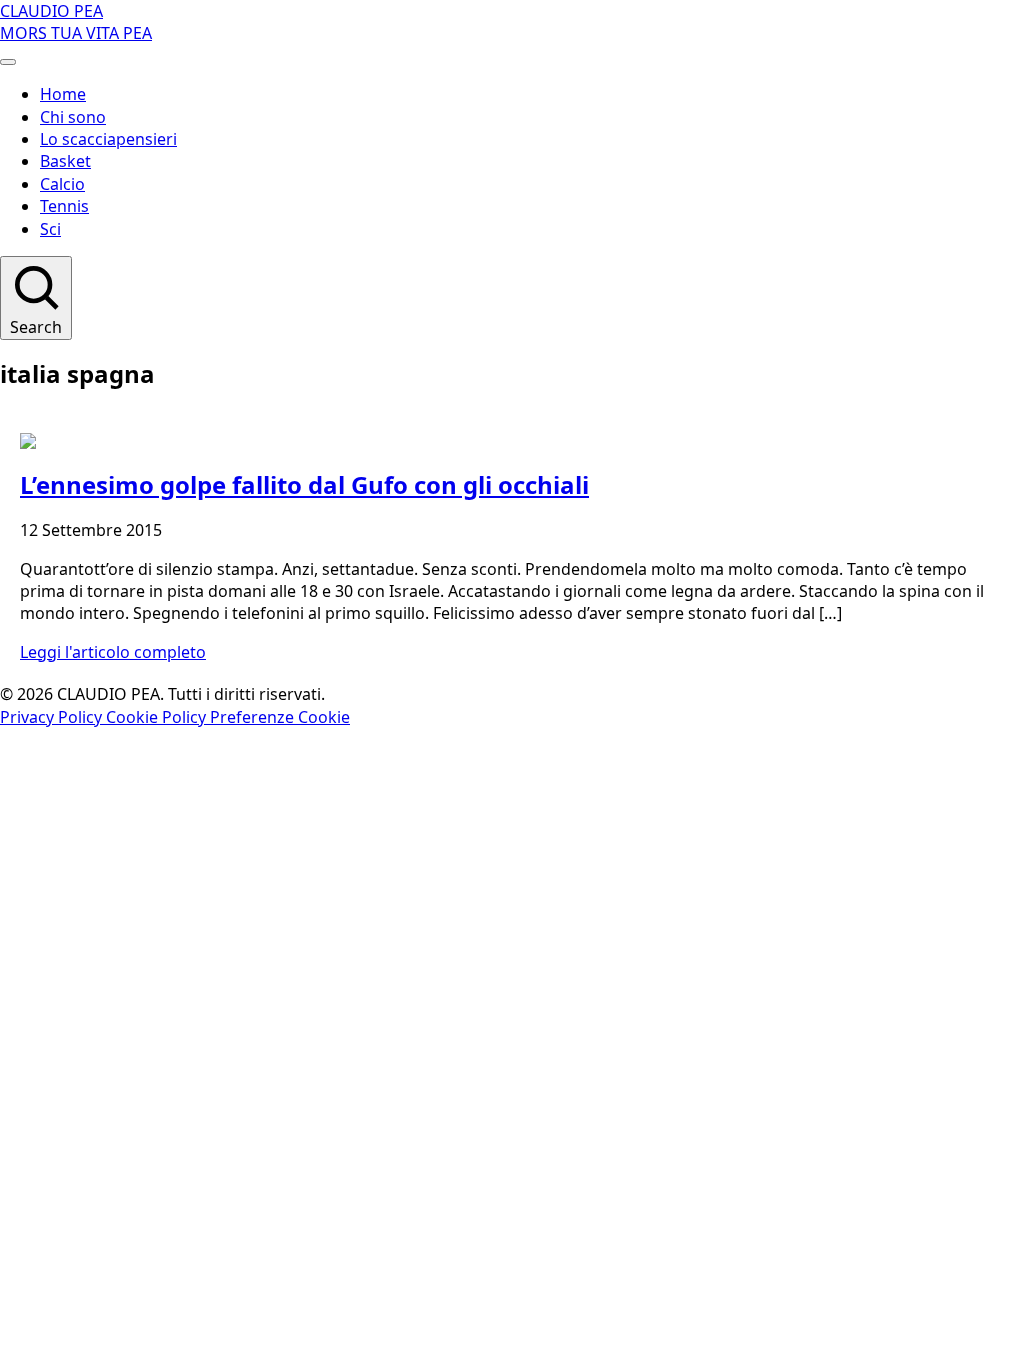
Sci (50, 229)
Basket (65, 161)
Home (63, 94)
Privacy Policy (53, 717)
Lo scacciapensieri (108, 139)
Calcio (62, 184)
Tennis (64, 206)
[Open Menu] (8, 62)
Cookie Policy (158, 717)
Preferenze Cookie (280, 717)
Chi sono (73, 117)
